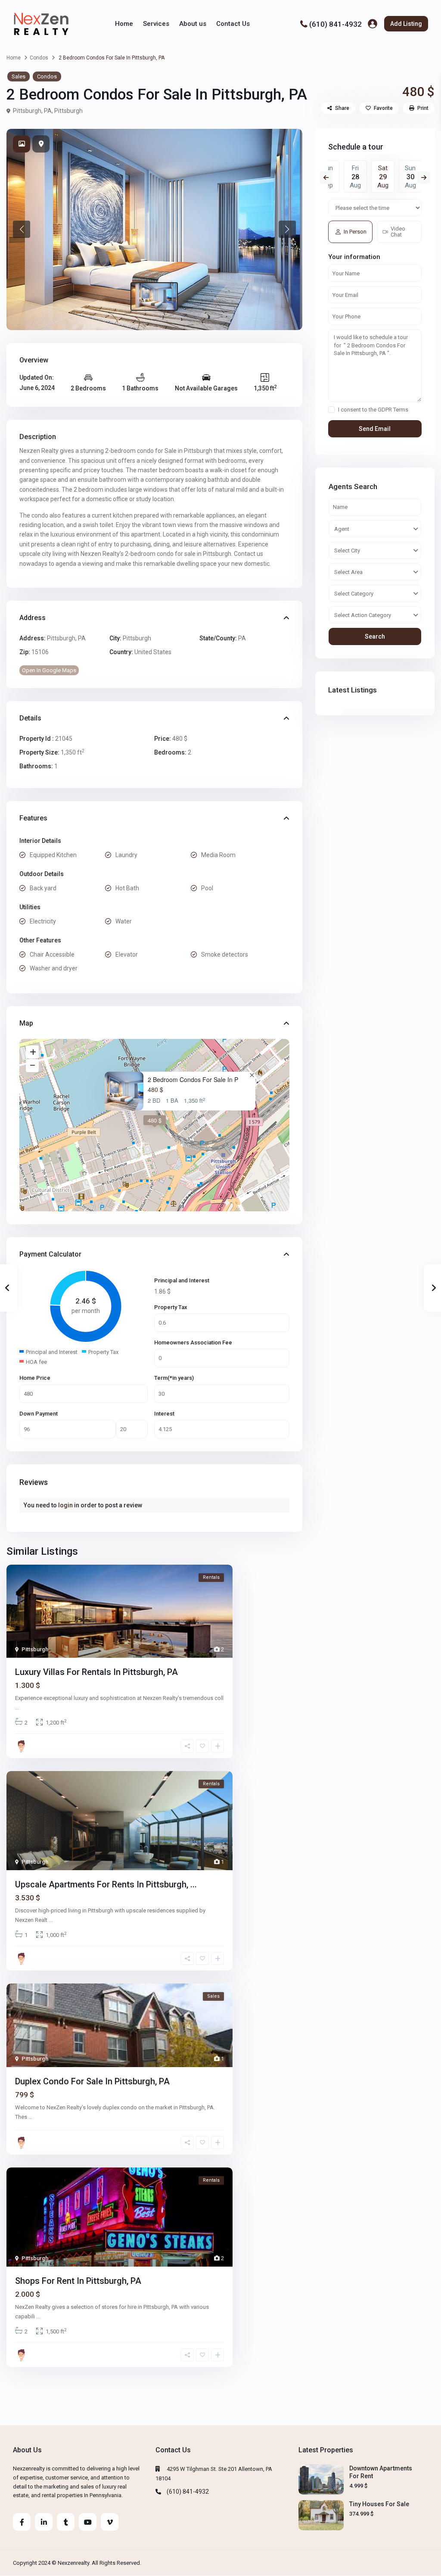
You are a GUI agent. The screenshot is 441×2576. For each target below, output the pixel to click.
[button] (22, 229)
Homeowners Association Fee (193, 1343)
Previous (326, 178)
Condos (39, 58)
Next (424, 178)
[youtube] (88, 2522)
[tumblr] (66, 2522)
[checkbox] (331, 410)
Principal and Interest (182, 1280)
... (17, 1707)
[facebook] (22, 2522)
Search (375, 636)
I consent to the (373, 410)
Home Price (35, 1378)
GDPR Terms (393, 410)
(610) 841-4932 (335, 24)
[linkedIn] (44, 2522)
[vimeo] (110, 2522)
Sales (19, 76)
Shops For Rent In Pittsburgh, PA (78, 2281)
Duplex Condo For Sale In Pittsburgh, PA (92, 2081)
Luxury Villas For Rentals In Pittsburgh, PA (96, 1672)
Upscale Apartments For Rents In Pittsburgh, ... (106, 1884)
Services (156, 24)
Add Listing (406, 24)
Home (124, 24)
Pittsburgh (68, 111)
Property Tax (171, 1307)
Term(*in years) (174, 1378)
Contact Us (233, 24)
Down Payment (39, 1414)
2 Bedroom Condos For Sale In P (193, 1080)
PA (242, 638)
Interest (164, 1414)
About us (193, 24)
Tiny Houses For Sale (379, 2504)
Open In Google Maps (49, 670)
